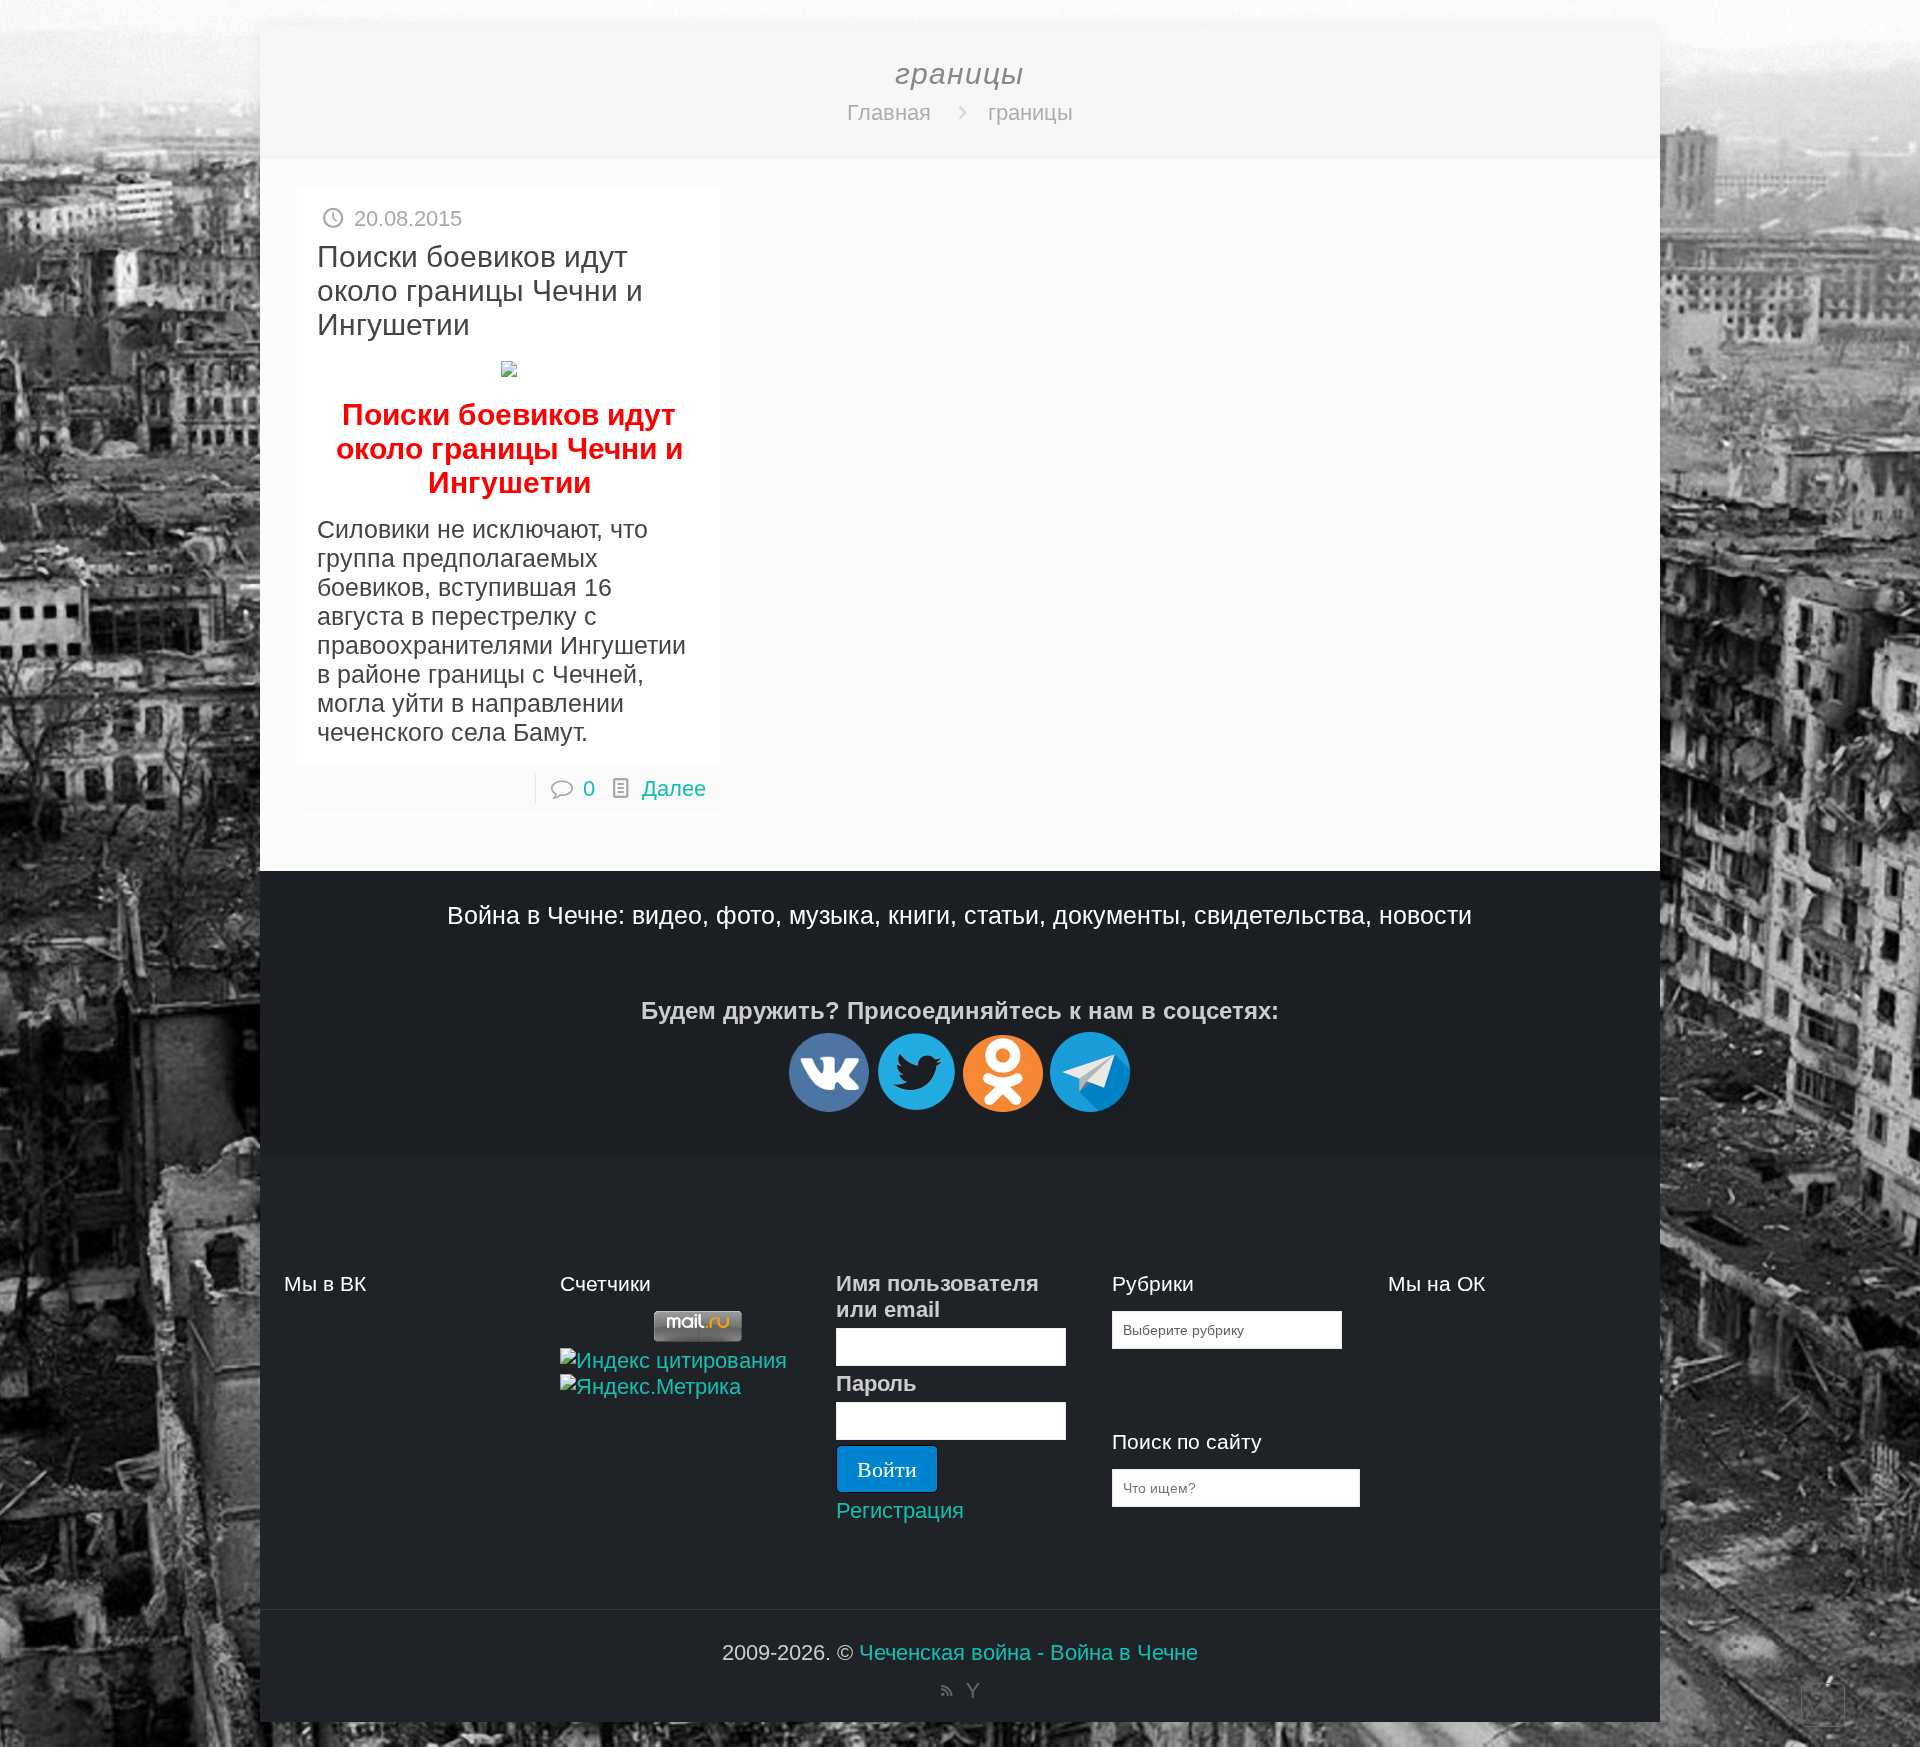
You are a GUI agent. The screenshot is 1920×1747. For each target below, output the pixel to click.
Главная (889, 112)
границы (1030, 112)
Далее (674, 788)
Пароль (876, 1383)
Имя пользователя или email (937, 1296)
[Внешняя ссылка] (829, 1103)
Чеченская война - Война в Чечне (1028, 1652)
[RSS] (946, 1690)
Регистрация (900, 1510)
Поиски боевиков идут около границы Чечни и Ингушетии (480, 290)
